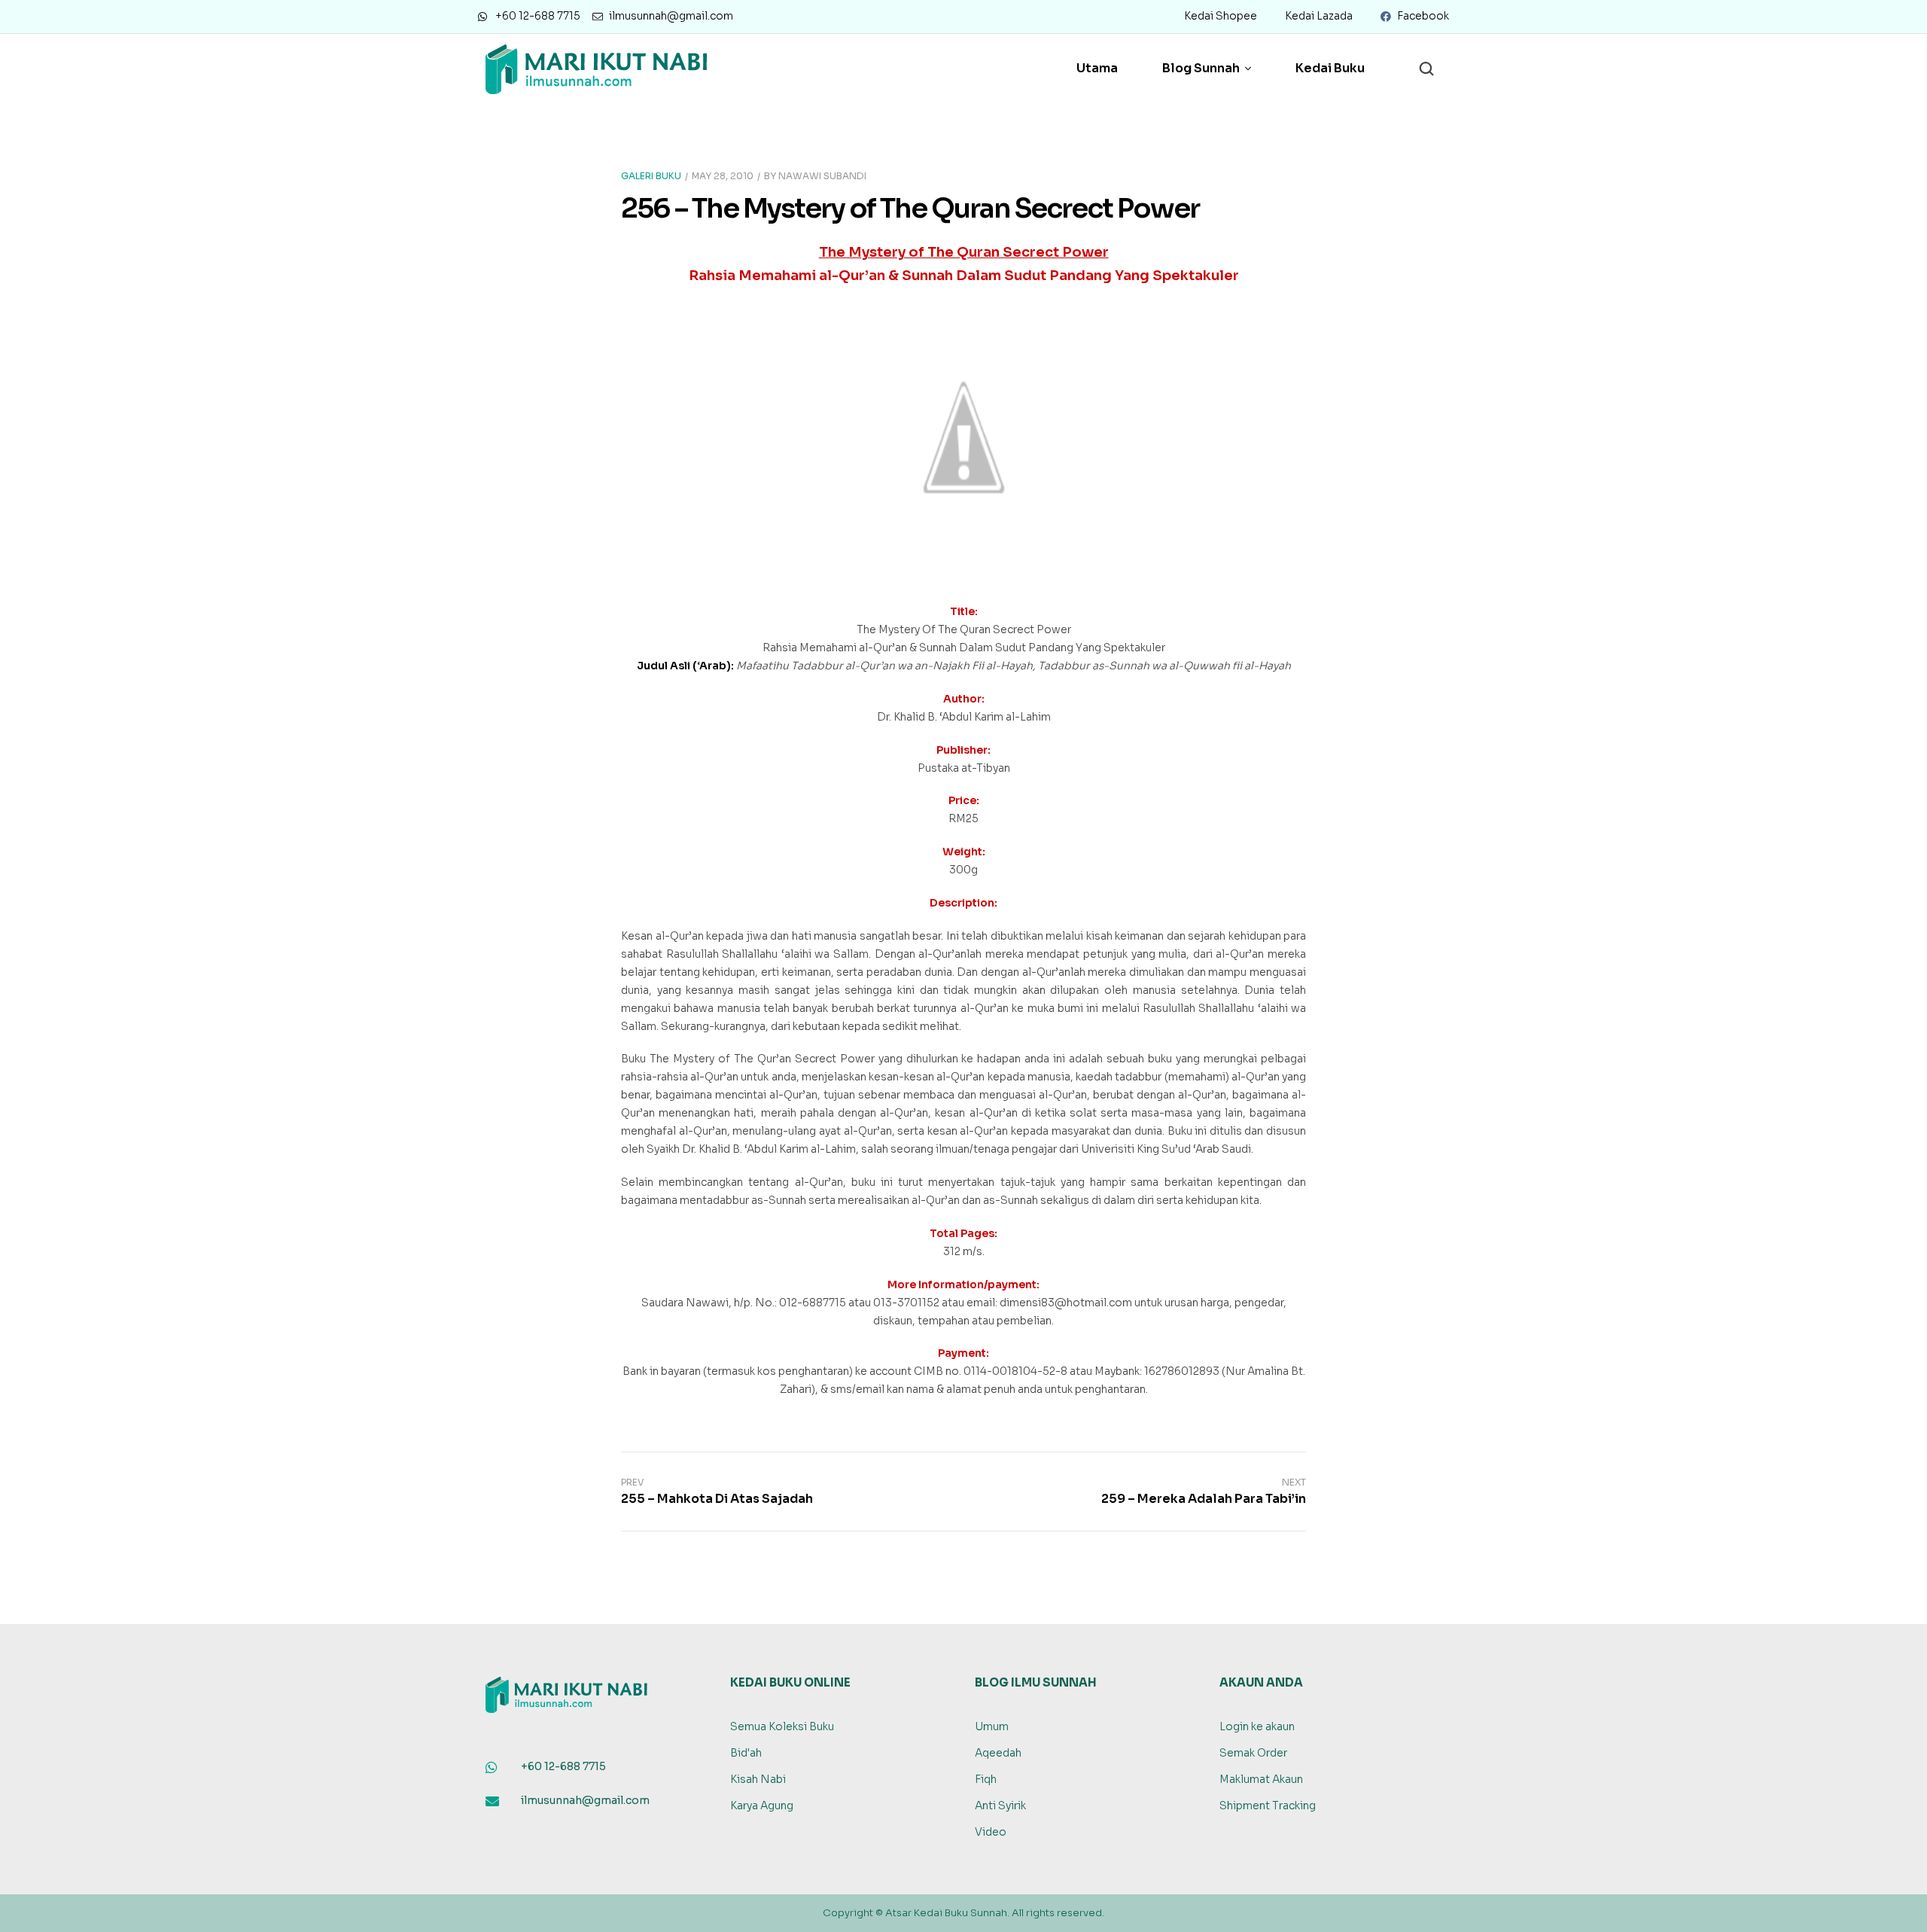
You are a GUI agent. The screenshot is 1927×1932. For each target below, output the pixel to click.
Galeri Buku (651, 176)
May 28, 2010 (723, 176)
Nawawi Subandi (822, 176)
